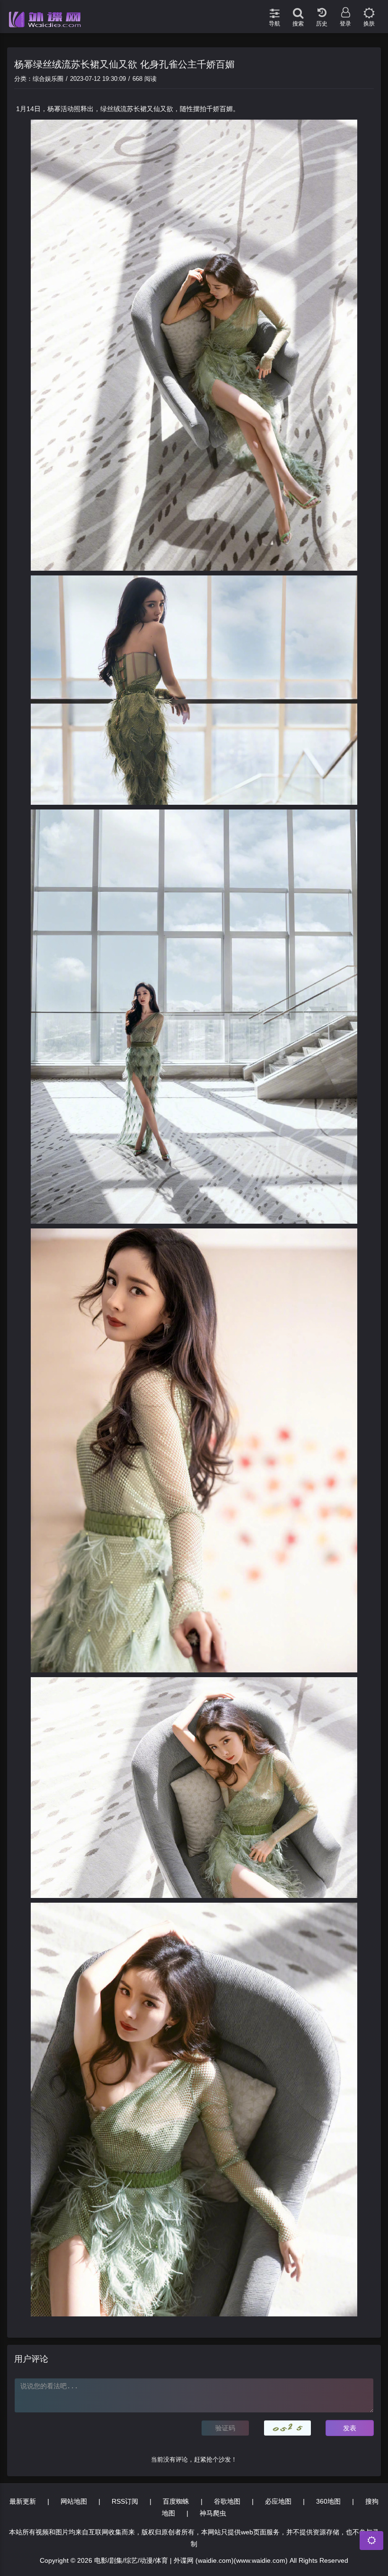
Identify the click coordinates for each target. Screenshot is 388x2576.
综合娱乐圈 (48, 79)
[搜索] (298, 9)
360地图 (328, 2501)
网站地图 (74, 2501)
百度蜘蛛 (176, 2501)
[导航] (274, 9)
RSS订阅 (125, 2501)
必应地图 (278, 2501)
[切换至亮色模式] (369, 9)
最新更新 (23, 2501)
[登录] (345, 9)
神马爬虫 (213, 2513)
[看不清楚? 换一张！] (288, 2428)
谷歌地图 (227, 2501)
